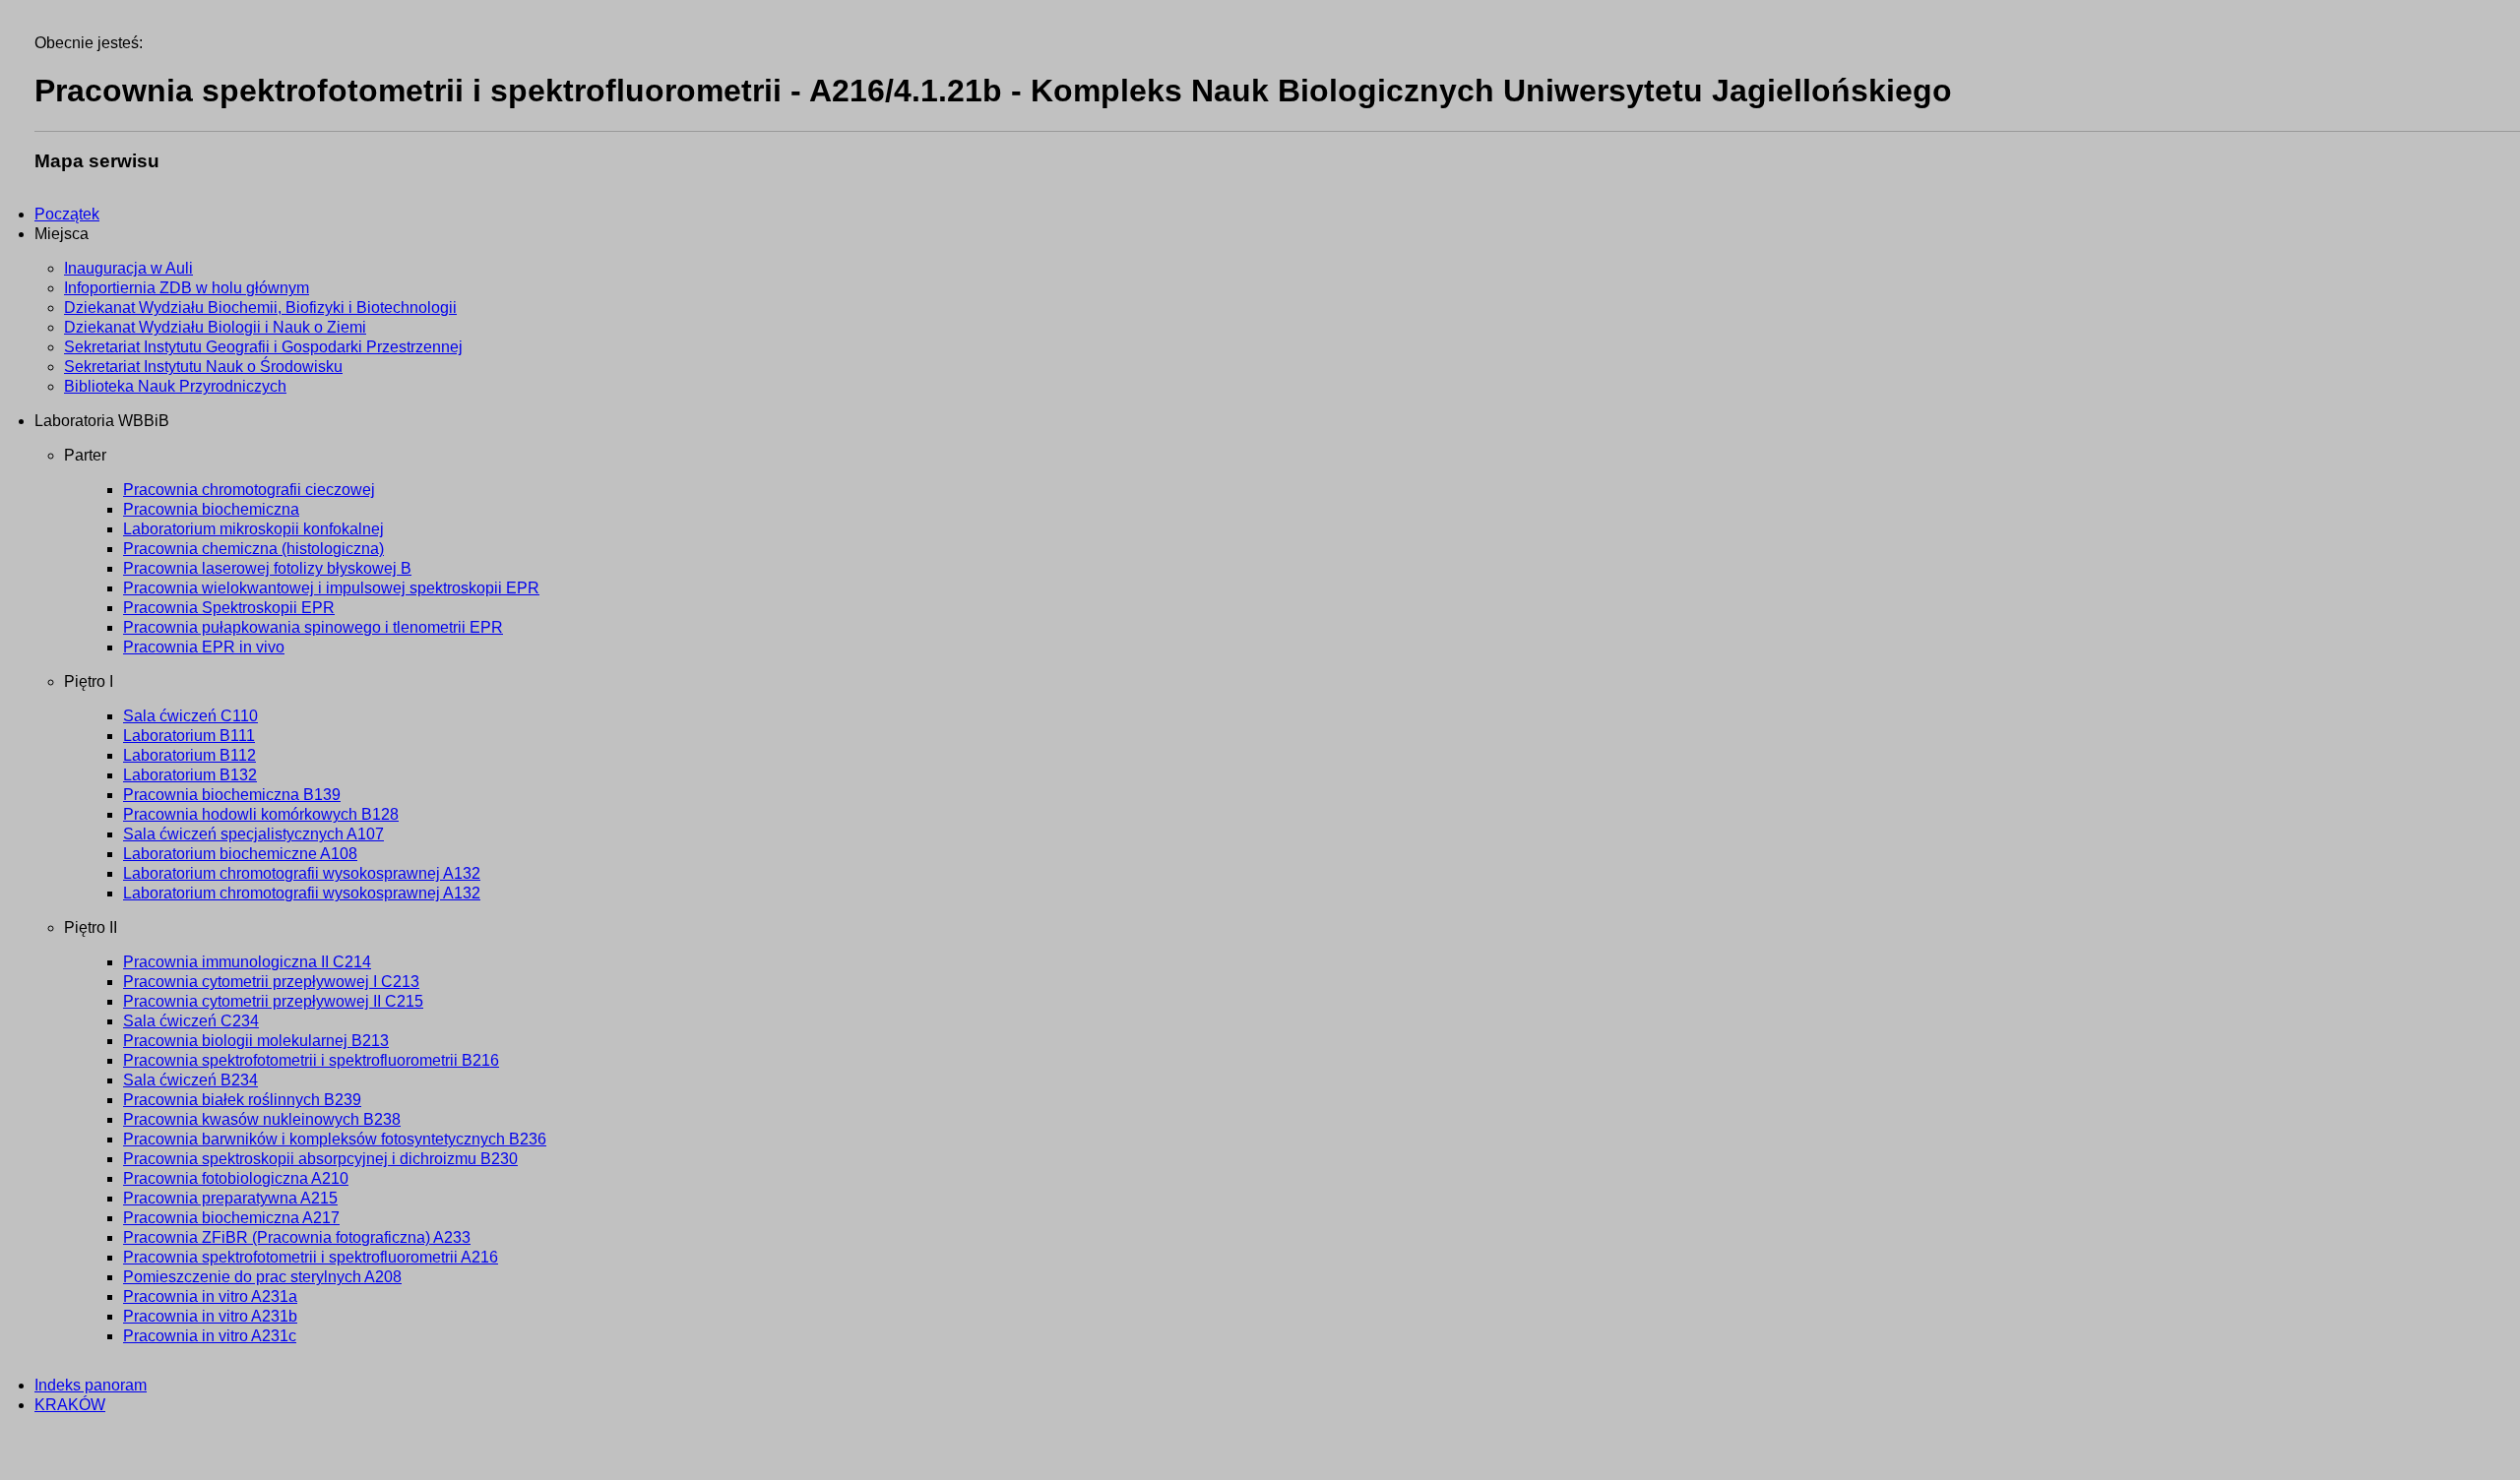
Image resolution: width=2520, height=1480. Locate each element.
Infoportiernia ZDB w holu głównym (187, 288)
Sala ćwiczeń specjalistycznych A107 (253, 834)
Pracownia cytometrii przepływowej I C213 (271, 982)
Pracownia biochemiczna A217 (231, 1218)
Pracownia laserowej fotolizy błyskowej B (267, 568)
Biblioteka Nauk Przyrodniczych (175, 386)
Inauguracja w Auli (128, 268)
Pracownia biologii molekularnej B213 (256, 1041)
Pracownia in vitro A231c (210, 1336)
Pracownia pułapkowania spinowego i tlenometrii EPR (313, 627)
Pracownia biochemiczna (211, 509)
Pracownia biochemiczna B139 (232, 795)
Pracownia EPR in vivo (204, 647)
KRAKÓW (70, 1405)
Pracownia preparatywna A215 (230, 1198)
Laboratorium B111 (189, 736)
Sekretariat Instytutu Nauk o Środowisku (203, 367)
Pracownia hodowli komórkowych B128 (261, 814)
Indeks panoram (91, 1385)
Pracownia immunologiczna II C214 (247, 962)
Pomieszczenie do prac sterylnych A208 (262, 1277)
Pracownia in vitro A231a (210, 1296)
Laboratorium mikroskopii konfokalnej (253, 529)
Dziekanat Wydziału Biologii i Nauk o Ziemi (215, 327)
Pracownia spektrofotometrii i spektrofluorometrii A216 (311, 1257)
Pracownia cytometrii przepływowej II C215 (273, 1001)
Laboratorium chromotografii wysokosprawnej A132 (302, 873)
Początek (67, 214)
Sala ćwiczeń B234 (190, 1080)
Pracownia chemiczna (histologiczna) (253, 549)
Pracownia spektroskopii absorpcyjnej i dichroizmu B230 (320, 1159)
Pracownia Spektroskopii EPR (229, 608)
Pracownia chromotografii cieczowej (249, 490)
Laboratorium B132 (190, 775)
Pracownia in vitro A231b (210, 1316)
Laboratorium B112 (189, 755)
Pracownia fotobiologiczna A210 (236, 1178)
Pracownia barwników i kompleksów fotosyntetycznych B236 (335, 1139)
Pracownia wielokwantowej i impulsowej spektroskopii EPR (331, 588)
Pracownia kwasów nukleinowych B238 (262, 1119)
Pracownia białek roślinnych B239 (242, 1100)
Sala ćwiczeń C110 (190, 716)
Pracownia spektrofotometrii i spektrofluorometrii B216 (311, 1060)
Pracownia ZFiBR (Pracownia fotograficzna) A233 (297, 1237)
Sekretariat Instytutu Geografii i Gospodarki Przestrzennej (263, 347)
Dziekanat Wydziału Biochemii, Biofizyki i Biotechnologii (260, 308)
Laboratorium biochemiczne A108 (240, 854)
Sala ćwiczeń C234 (191, 1021)
